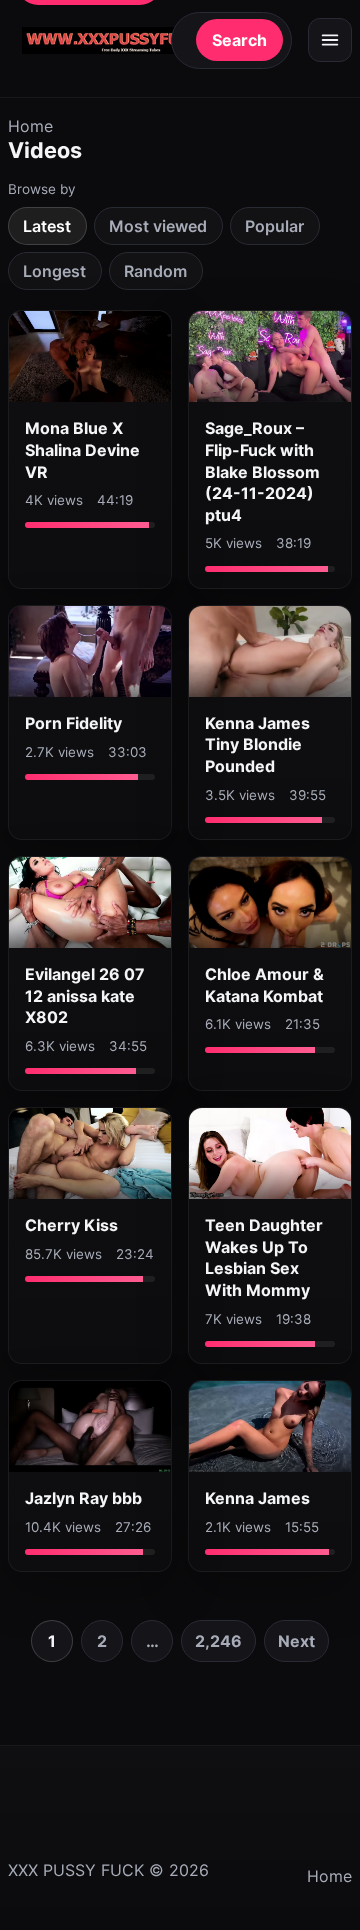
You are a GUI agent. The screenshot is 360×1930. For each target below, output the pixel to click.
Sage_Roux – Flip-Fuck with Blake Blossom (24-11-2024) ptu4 (262, 471)
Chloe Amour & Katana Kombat (264, 985)
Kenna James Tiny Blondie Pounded (257, 744)
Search (239, 40)
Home (30, 126)
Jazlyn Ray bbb (83, 1498)
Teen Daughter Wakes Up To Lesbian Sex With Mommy (264, 1257)
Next (296, 1641)
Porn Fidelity (73, 723)
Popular (274, 226)
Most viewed (158, 226)
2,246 (218, 1641)
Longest (54, 271)
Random (155, 271)
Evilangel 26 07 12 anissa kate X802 (85, 995)
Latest (47, 226)
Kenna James (257, 1498)
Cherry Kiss (71, 1225)
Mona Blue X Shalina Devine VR (82, 449)
